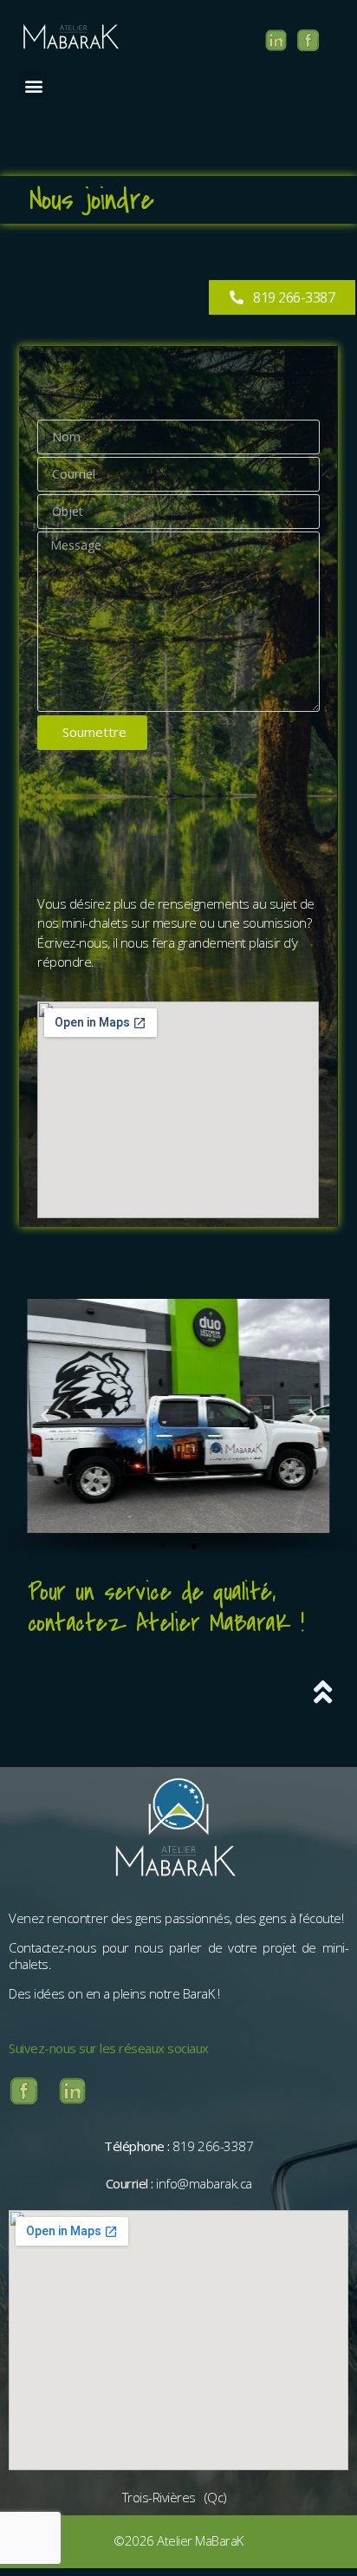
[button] (33, 85)
